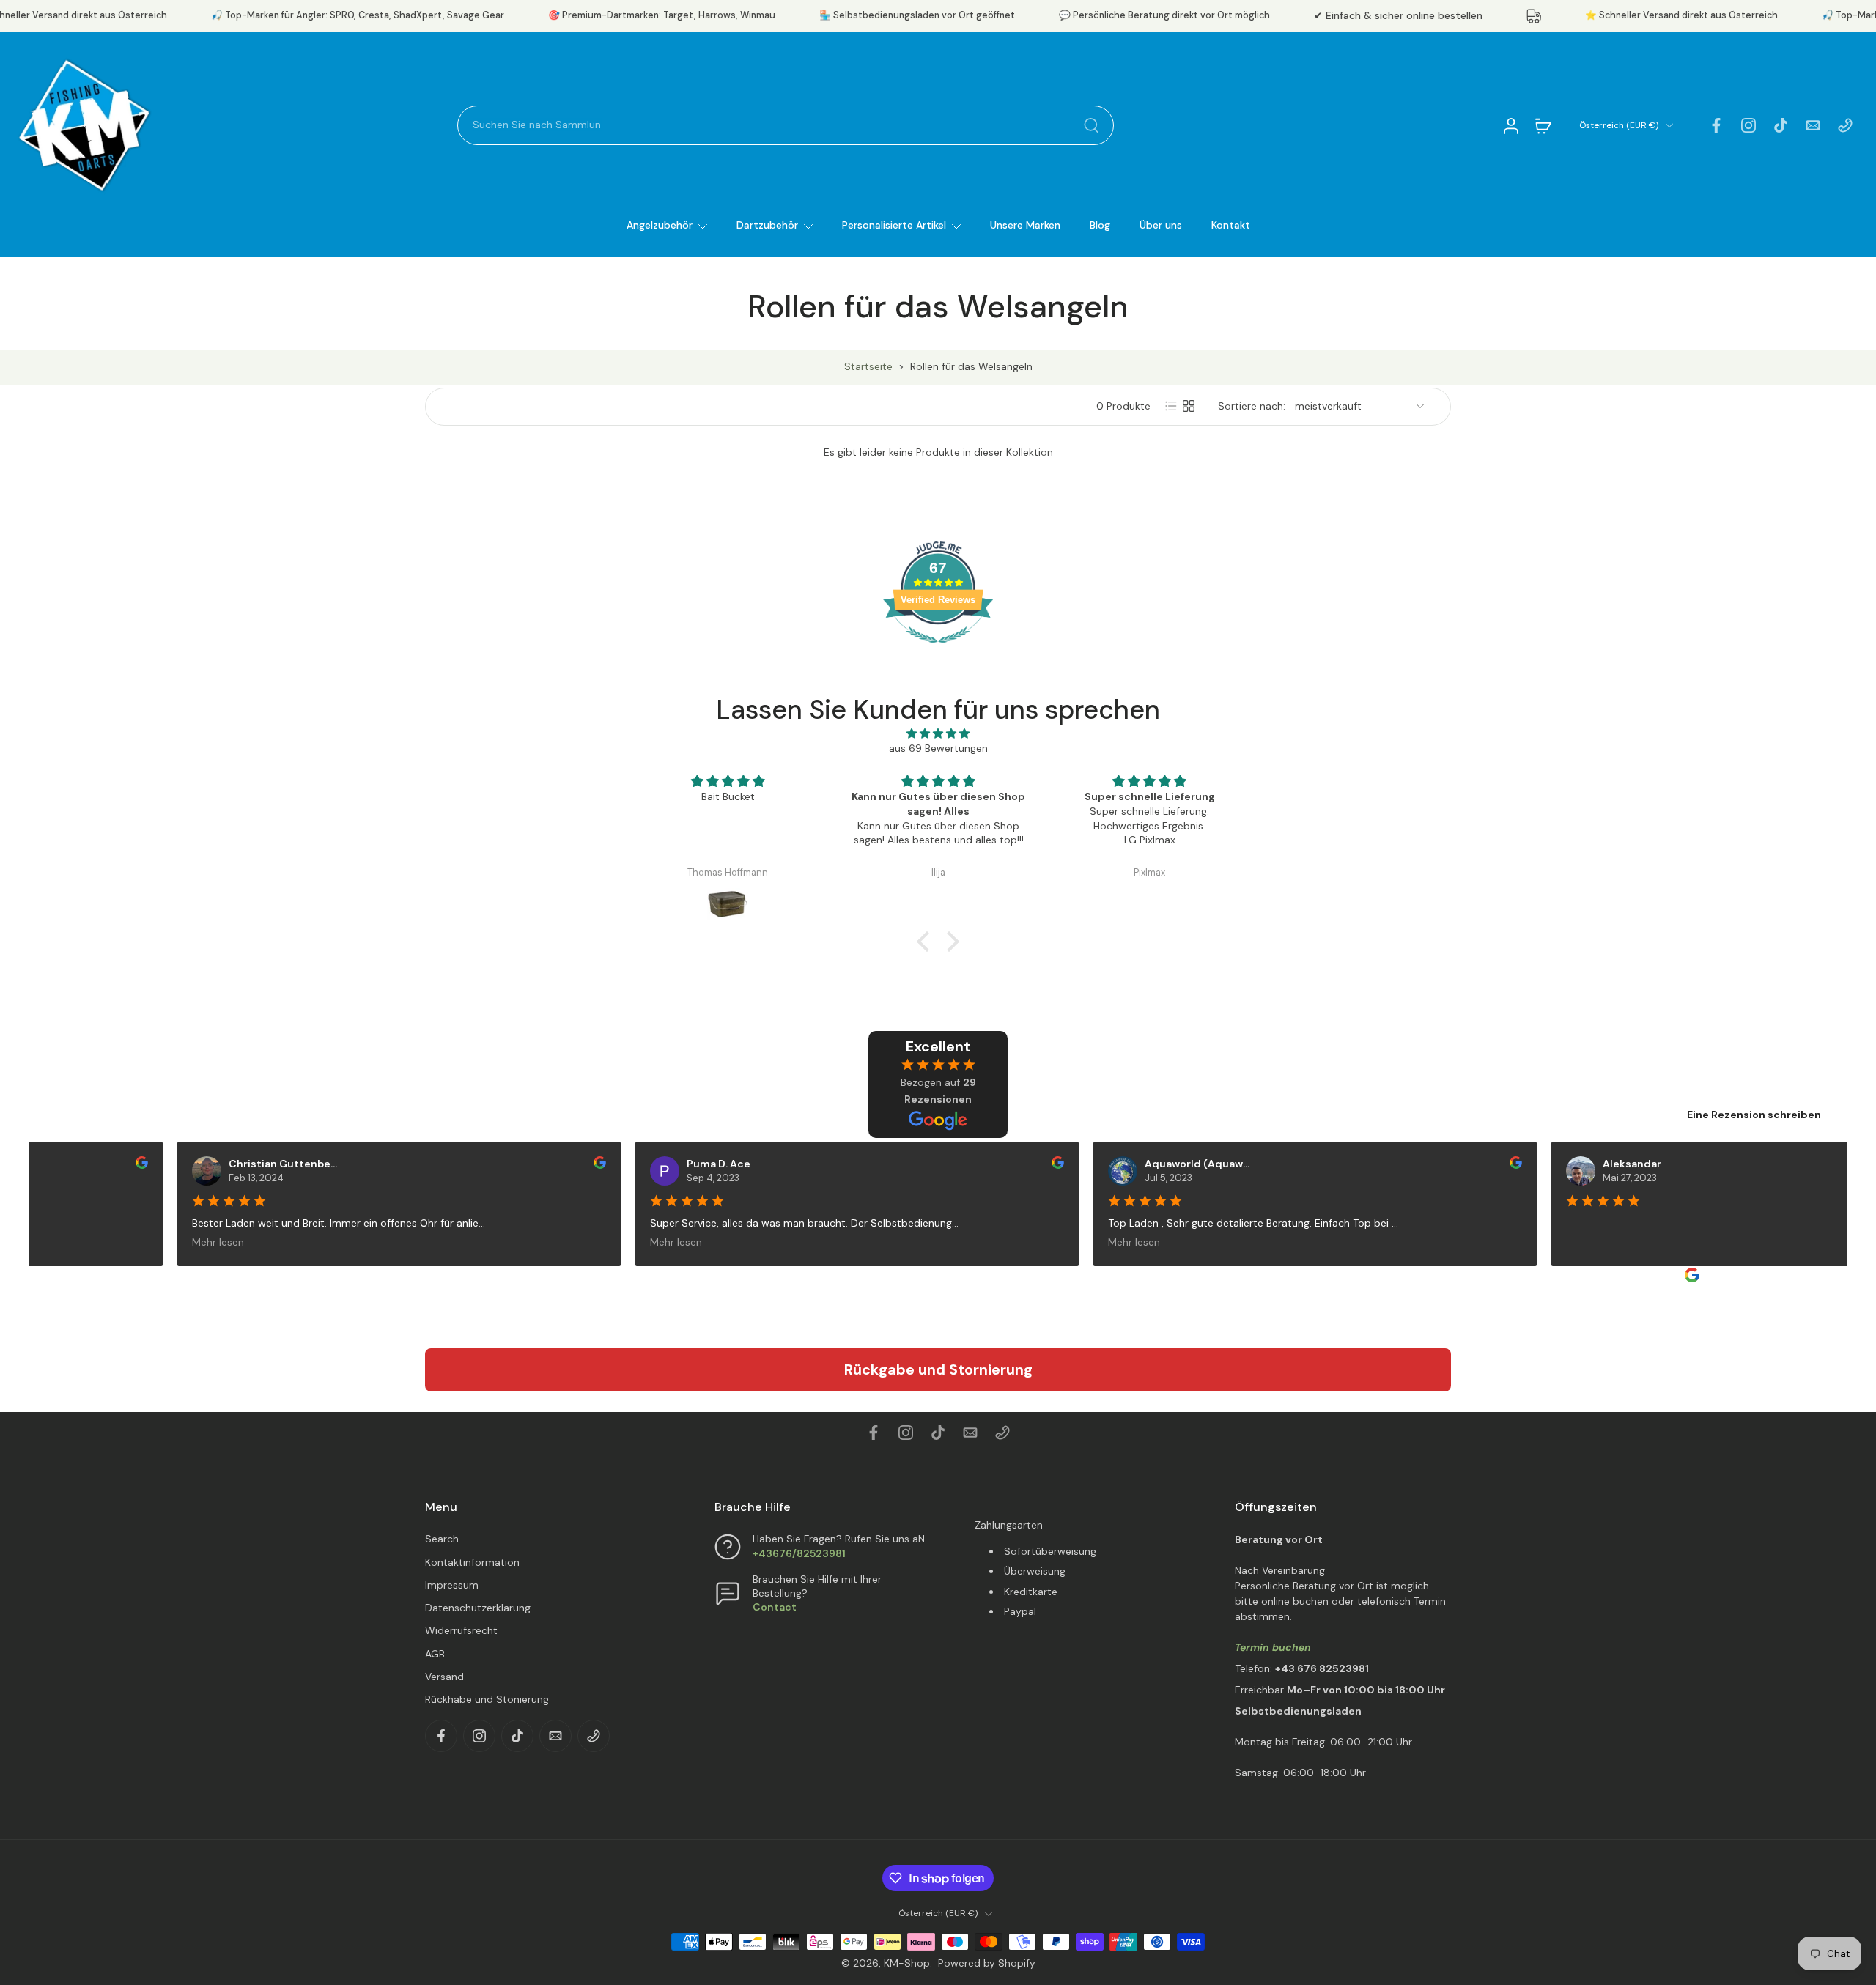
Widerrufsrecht (461, 1630)
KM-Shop (907, 1963)
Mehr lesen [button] (182, 1242)
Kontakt (1231, 225)
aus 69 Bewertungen (938, 748)
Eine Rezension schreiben (1754, 1115)
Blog (1100, 225)
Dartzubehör (767, 225)
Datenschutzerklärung (478, 1608)
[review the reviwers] (106, 1162)
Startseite (868, 366)
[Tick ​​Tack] (1781, 125)
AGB (435, 1654)
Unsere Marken (1025, 225)
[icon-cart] (1543, 125)
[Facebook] (1716, 125)
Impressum (452, 1585)
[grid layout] (1189, 406)
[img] (938, 733)
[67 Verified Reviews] (938, 651)
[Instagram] (1748, 125)
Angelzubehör (660, 225)
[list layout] (1171, 406)
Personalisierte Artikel (894, 225)
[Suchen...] (1091, 125)
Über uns (1161, 225)
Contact (775, 1607)
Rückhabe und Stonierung (487, 1699)
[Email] (1813, 125)
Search (442, 1539)
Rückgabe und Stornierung (938, 1369)
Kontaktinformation (472, 1562)
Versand (444, 1677)
